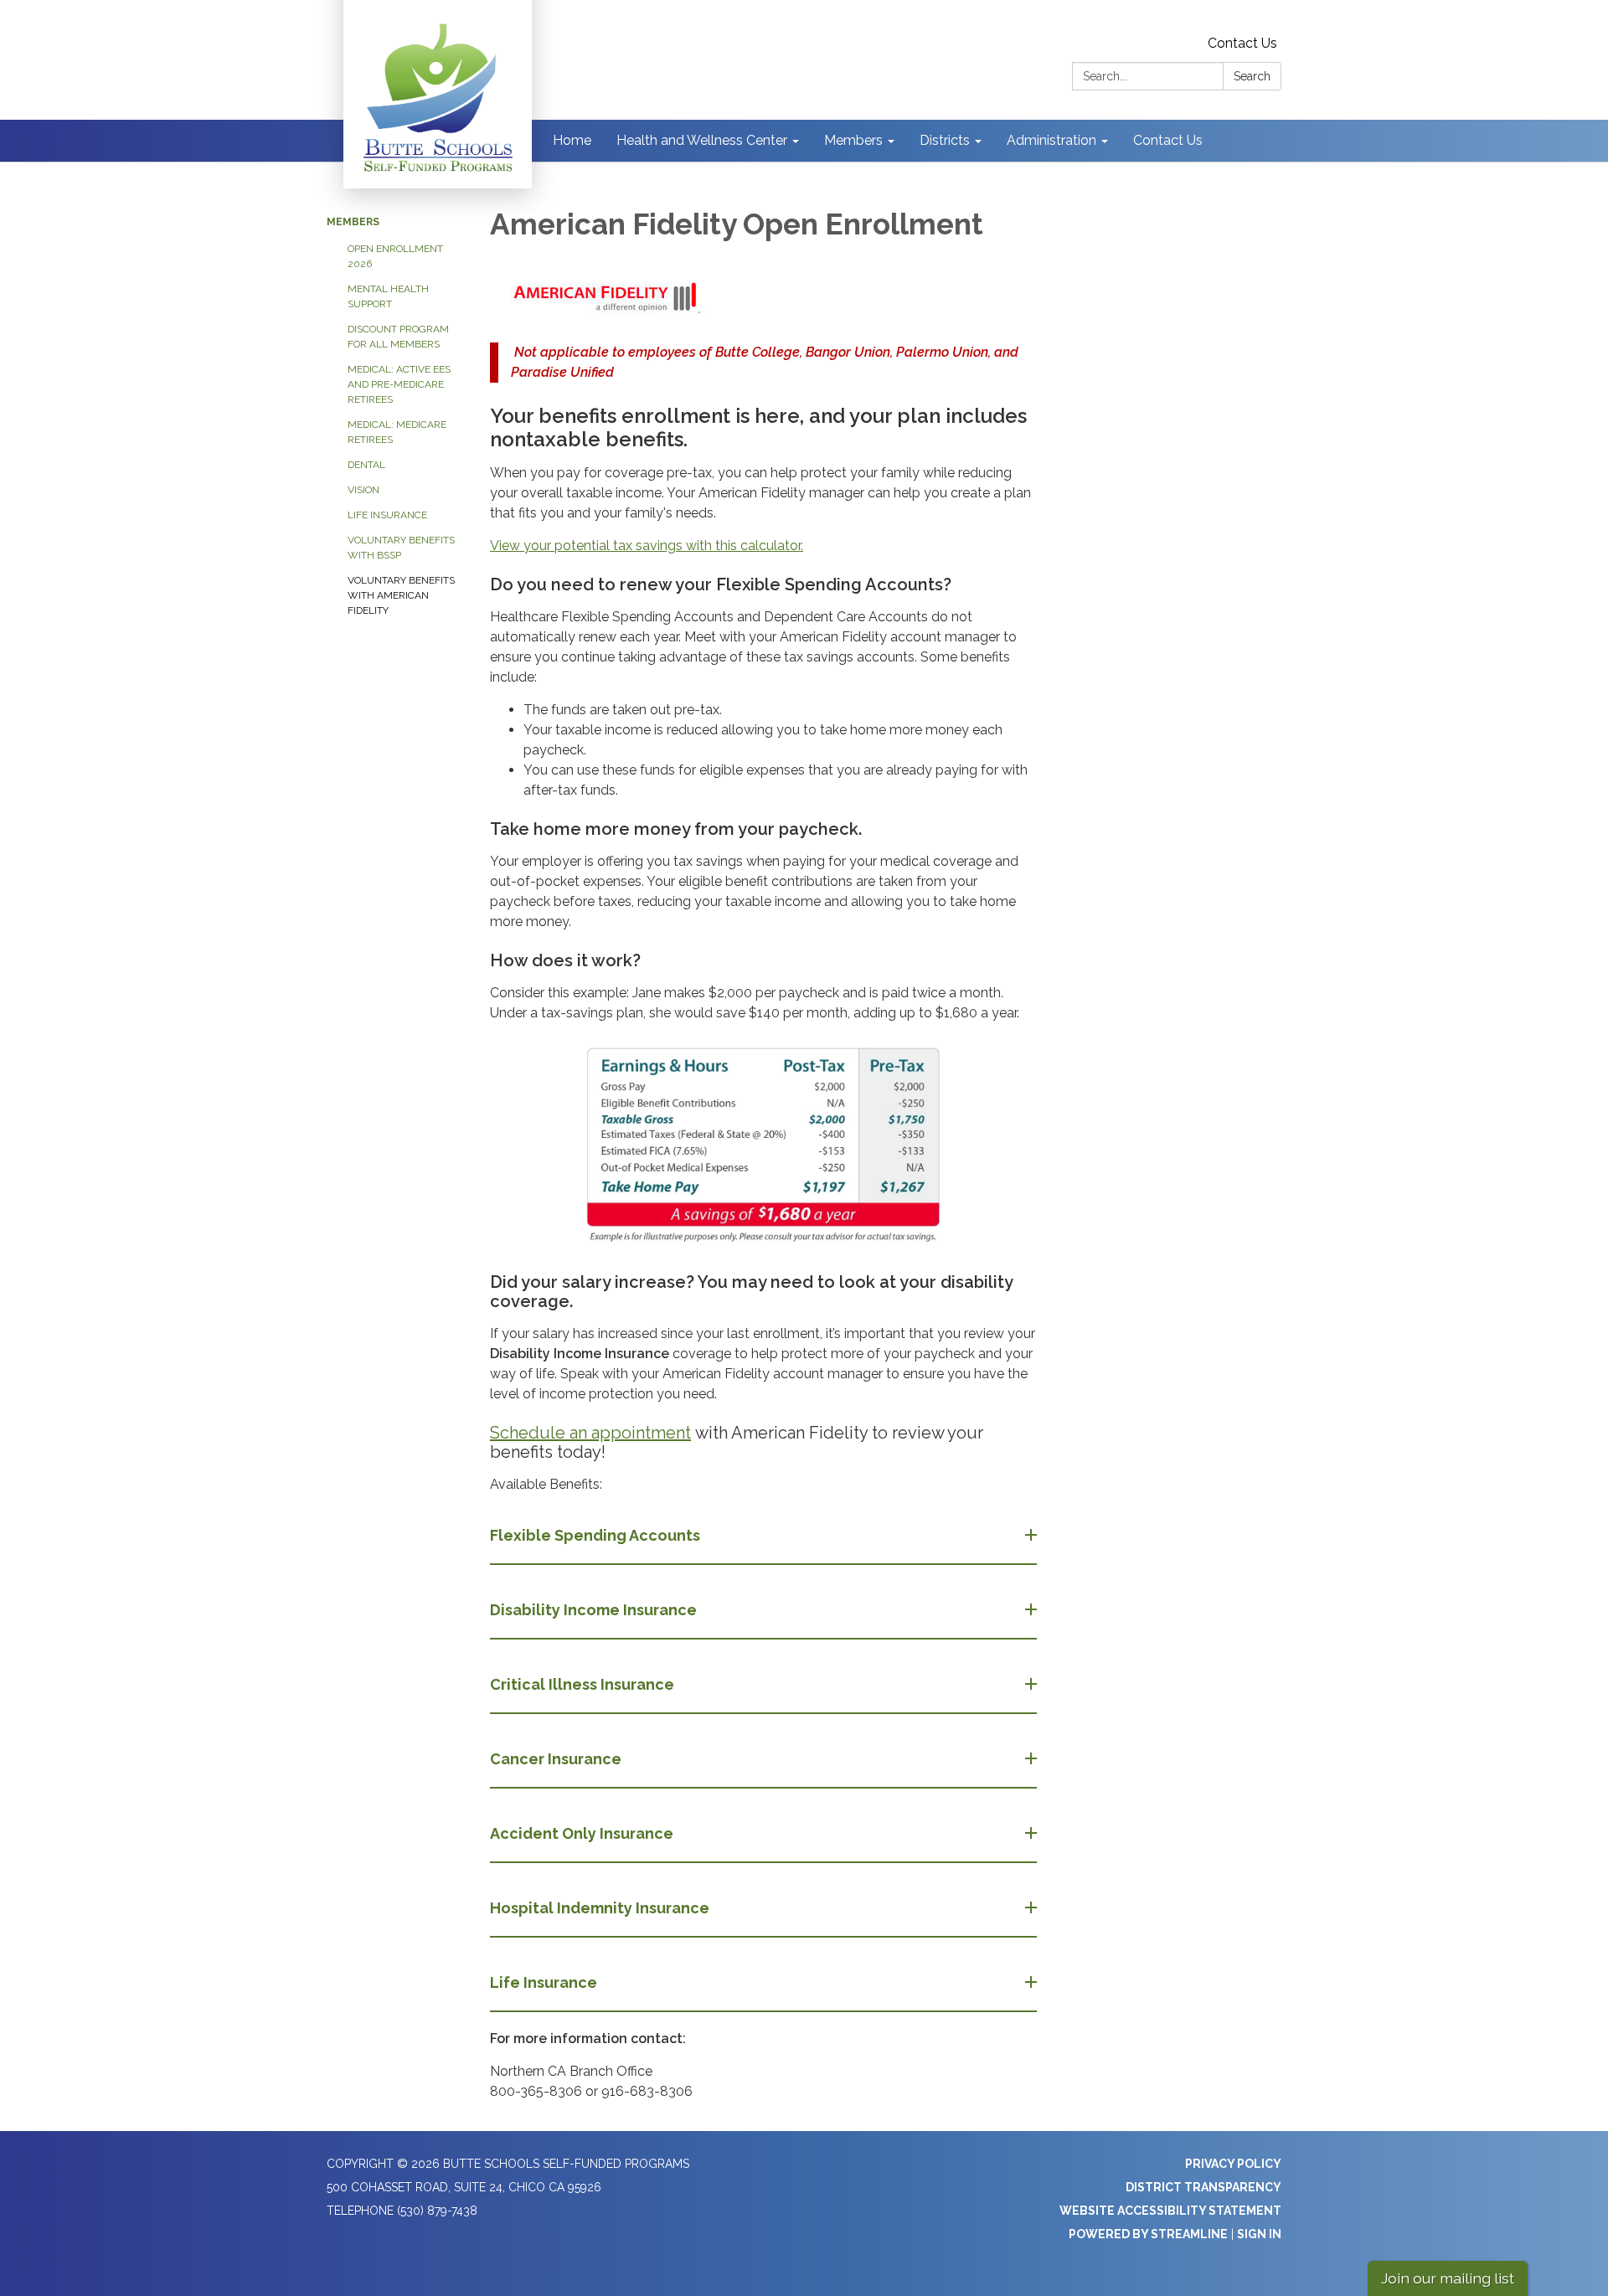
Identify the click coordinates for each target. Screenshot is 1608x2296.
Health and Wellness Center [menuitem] (702, 140)
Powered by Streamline (1148, 2234)
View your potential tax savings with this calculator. (647, 546)
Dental (366, 465)
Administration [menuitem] (1051, 140)
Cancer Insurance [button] (556, 1759)
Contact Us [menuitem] (1168, 140)
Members (353, 222)
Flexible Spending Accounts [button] (595, 1535)
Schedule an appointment (590, 1433)
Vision (363, 490)
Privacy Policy (1233, 2164)
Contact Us (1242, 43)
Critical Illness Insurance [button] (582, 1684)
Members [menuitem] (853, 140)
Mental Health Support (388, 296)
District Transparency (1203, 2187)
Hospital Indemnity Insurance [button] (600, 1908)
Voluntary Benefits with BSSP (401, 548)
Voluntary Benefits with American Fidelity (401, 595)
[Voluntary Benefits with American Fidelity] (763, 298)
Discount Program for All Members (398, 337)
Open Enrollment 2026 (395, 256)
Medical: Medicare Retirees (397, 432)
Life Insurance (387, 515)
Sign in (1259, 2234)
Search (1252, 76)
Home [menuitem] (572, 140)
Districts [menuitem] (945, 140)
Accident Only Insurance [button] (582, 1833)
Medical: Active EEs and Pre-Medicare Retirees (399, 384)
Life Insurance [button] (544, 1982)
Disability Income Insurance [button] (593, 1610)
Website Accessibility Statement (1170, 2211)
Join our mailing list (1448, 2278)
